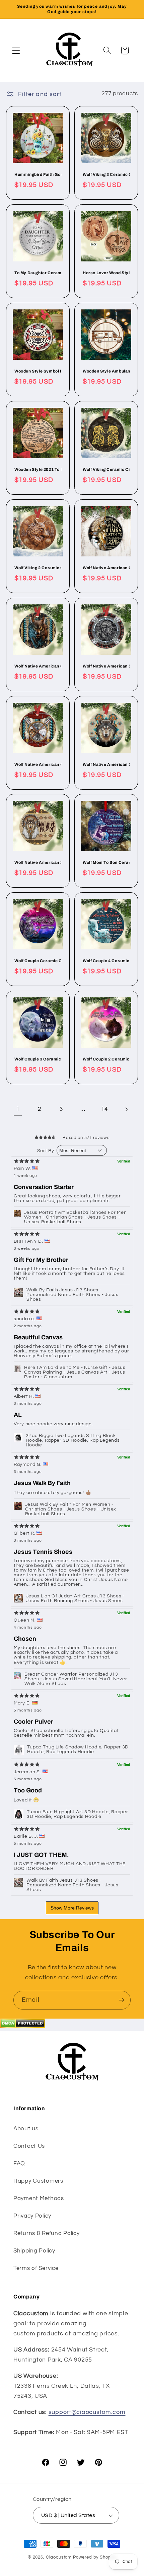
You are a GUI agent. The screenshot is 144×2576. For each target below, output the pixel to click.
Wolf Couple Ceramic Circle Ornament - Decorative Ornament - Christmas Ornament (38, 961)
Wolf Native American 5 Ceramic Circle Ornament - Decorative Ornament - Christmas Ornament (106, 666)
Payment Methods (39, 2198)
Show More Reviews (72, 1908)
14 (104, 1109)
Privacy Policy (32, 2216)
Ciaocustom (59, 2557)
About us (26, 2129)
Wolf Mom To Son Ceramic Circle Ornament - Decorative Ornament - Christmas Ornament (106, 863)
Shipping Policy (34, 2251)
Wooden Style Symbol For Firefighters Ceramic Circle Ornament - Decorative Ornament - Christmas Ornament (38, 371)
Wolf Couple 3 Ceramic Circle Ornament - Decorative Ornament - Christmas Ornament (38, 1059)
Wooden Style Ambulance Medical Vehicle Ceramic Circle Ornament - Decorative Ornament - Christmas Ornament (106, 371)
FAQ (19, 2164)
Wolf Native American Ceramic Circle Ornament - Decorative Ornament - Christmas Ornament (106, 568)
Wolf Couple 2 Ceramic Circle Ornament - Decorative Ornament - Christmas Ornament (106, 1059)
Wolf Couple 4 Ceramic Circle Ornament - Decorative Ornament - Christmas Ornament (106, 961)
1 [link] (18, 1109)
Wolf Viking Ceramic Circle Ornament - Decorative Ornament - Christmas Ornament (106, 469)
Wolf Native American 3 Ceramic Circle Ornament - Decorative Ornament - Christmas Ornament (106, 764)
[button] (16, 51)
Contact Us (29, 2146)
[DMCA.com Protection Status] (23, 2026)
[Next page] (126, 1109)
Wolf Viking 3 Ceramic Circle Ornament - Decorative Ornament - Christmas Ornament (106, 175)
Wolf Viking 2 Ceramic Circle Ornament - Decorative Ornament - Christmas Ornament (38, 568)
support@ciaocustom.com (87, 2412)
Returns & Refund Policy (47, 2233)
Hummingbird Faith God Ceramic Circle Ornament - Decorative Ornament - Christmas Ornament (38, 175)
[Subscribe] (121, 2000)
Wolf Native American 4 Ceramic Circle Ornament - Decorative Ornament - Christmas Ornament (38, 764)
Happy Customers (38, 2181)
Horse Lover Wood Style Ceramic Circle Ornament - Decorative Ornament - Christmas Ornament (106, 273)
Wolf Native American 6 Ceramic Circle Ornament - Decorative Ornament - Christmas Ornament (38, 666)
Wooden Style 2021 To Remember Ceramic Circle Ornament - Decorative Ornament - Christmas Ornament (38, 469)
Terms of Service (36, 2268)
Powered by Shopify (95, 2557)
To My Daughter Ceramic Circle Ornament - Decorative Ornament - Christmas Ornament (38, 273)
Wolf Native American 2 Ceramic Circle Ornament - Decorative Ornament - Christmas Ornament (38, 863)
